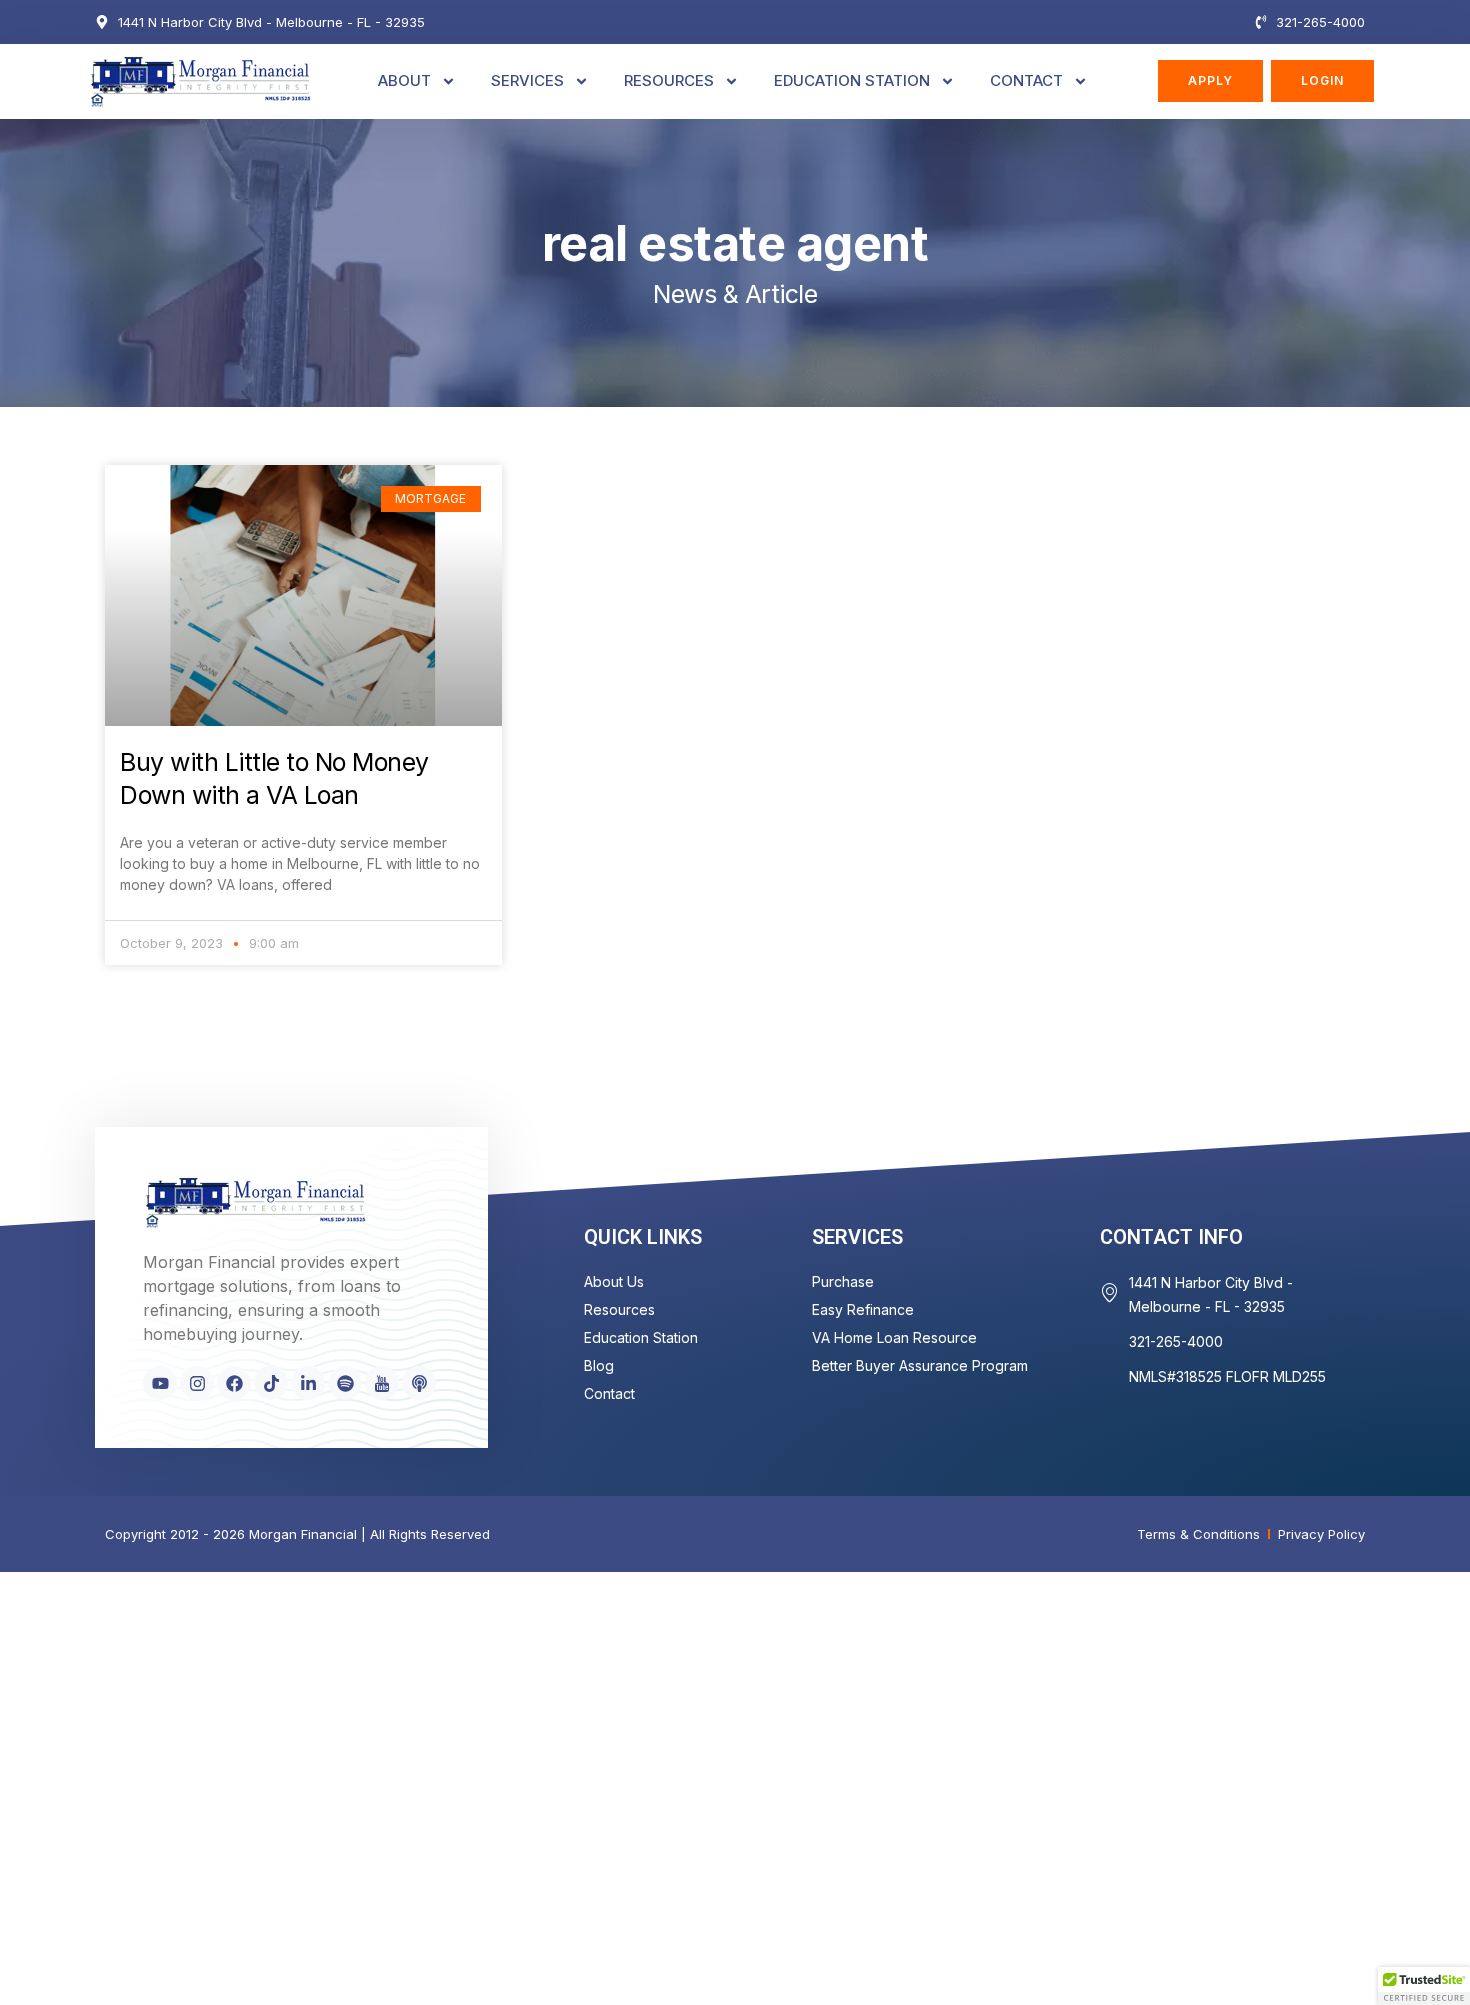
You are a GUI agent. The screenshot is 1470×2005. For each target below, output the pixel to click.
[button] (1424, 1986)
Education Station (852, 80)
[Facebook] (234, 1383)
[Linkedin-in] (308, 1383)
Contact (1026, 80)
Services (527, 80)
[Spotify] (345, 1383)
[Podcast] (419, 1383)
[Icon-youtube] (382, 1383)
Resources (669, 80)
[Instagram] (197, 1383)
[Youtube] (160, 1383)
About (404, 80)
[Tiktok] (271, 1383)
